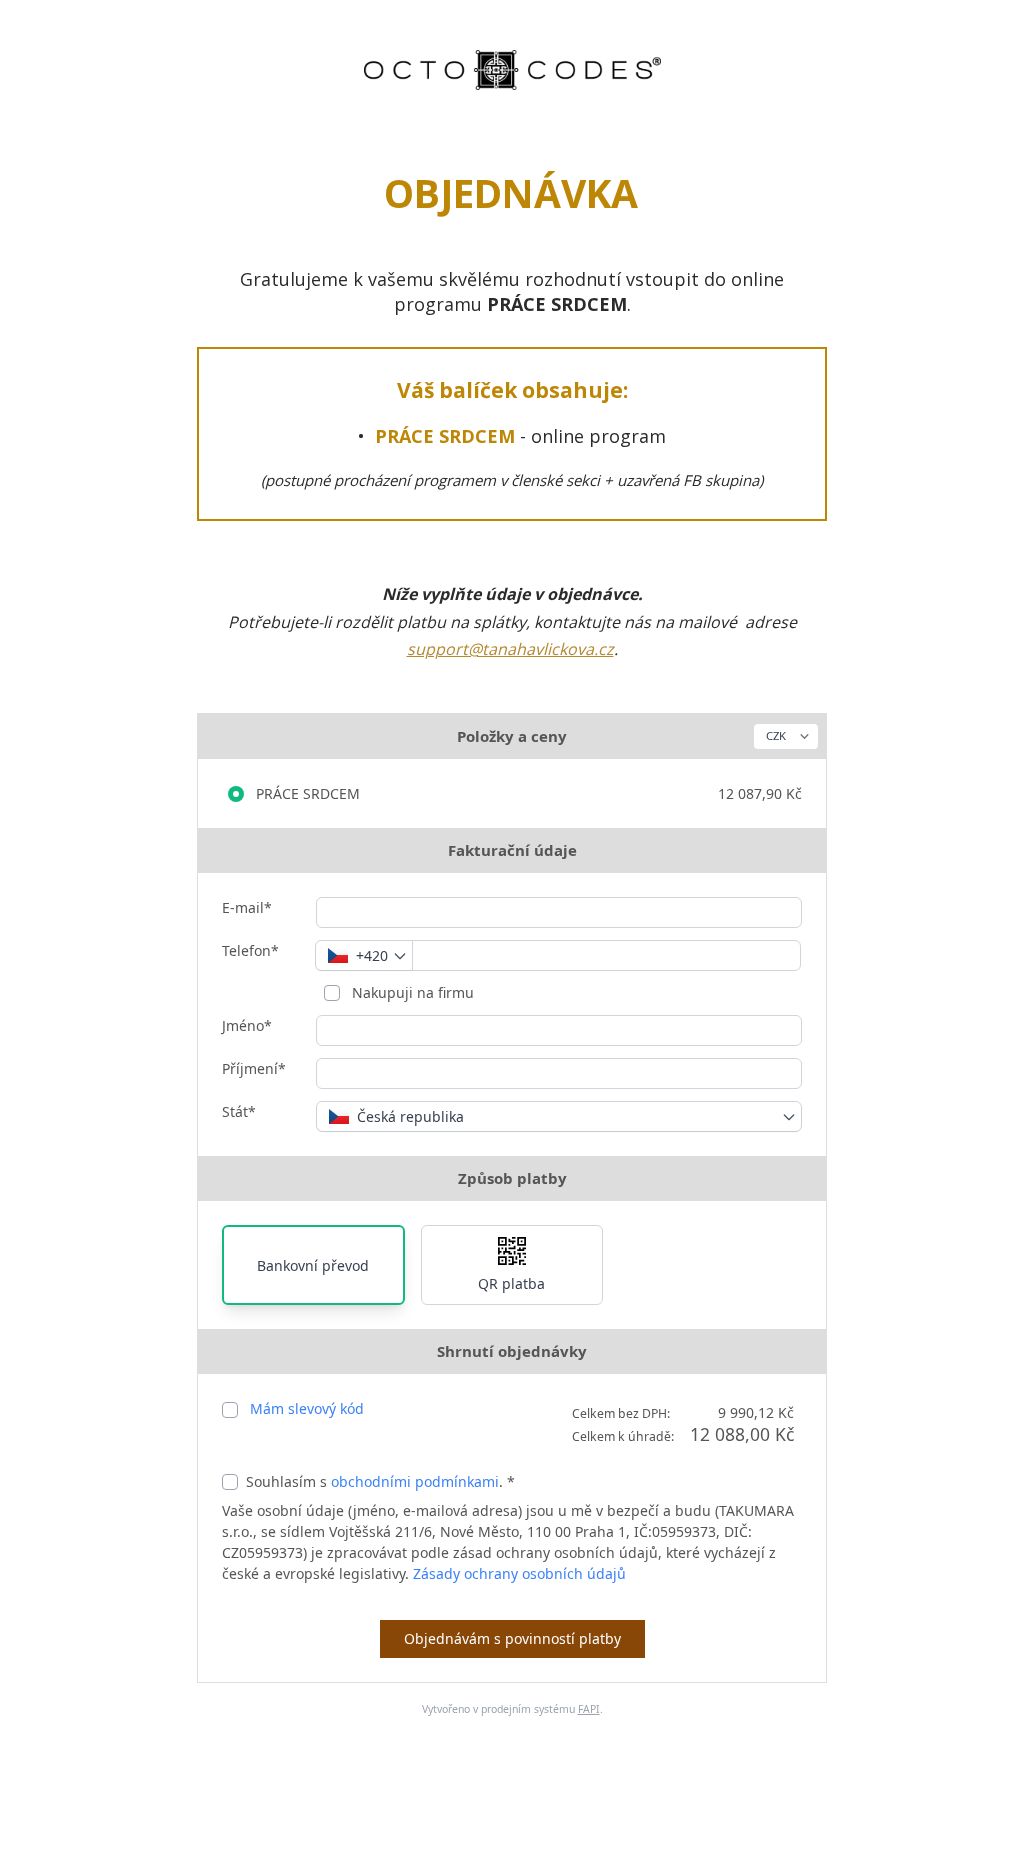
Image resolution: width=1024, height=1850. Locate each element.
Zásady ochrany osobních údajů (519, 1573)
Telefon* (250, 950)
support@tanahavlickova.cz (510, 649)
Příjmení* (254, 1068)
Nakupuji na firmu (411, 992)
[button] (512, 1265)
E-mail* (247, 907)
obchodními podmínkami (415, 1481)
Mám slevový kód (307, 1408)
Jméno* (247, 1025)
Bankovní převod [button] (313, 1265)
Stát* (239, 1111)
